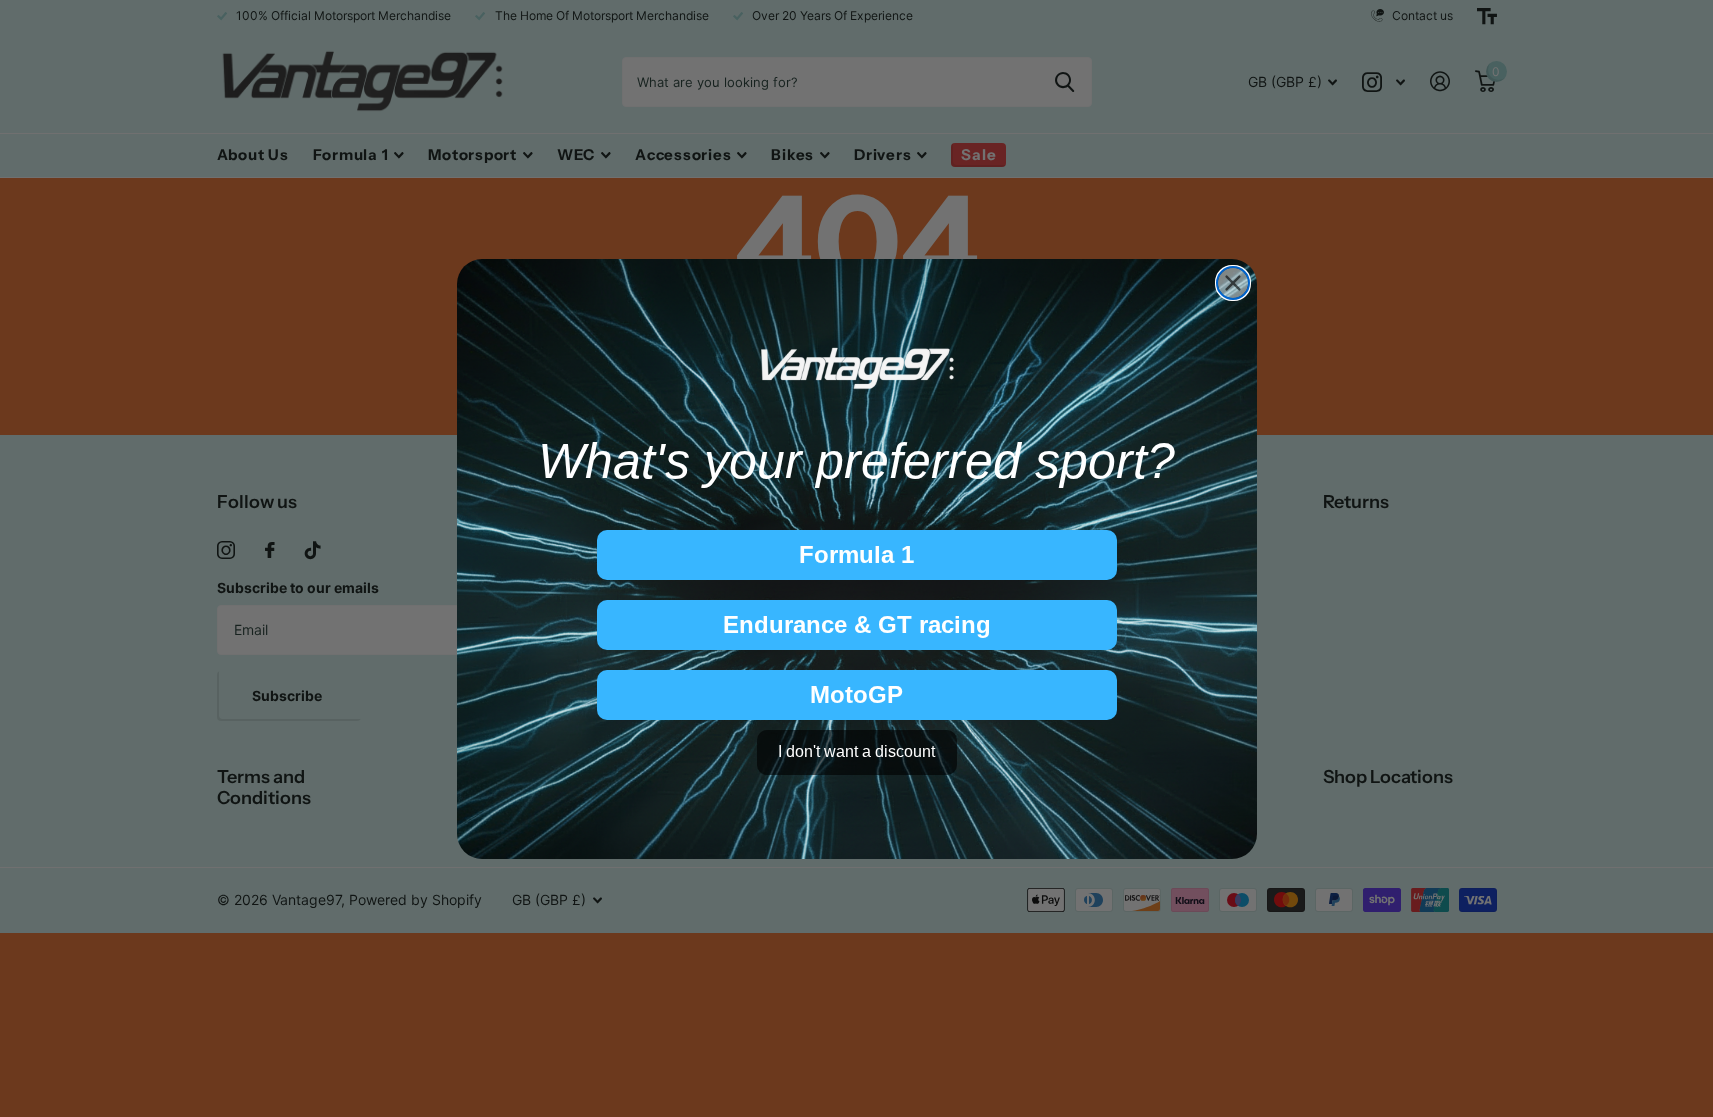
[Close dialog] (1233, 283)
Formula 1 (856, 554)
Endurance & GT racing (857, 624)
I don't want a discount (856, 751)
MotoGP (856, 694)
